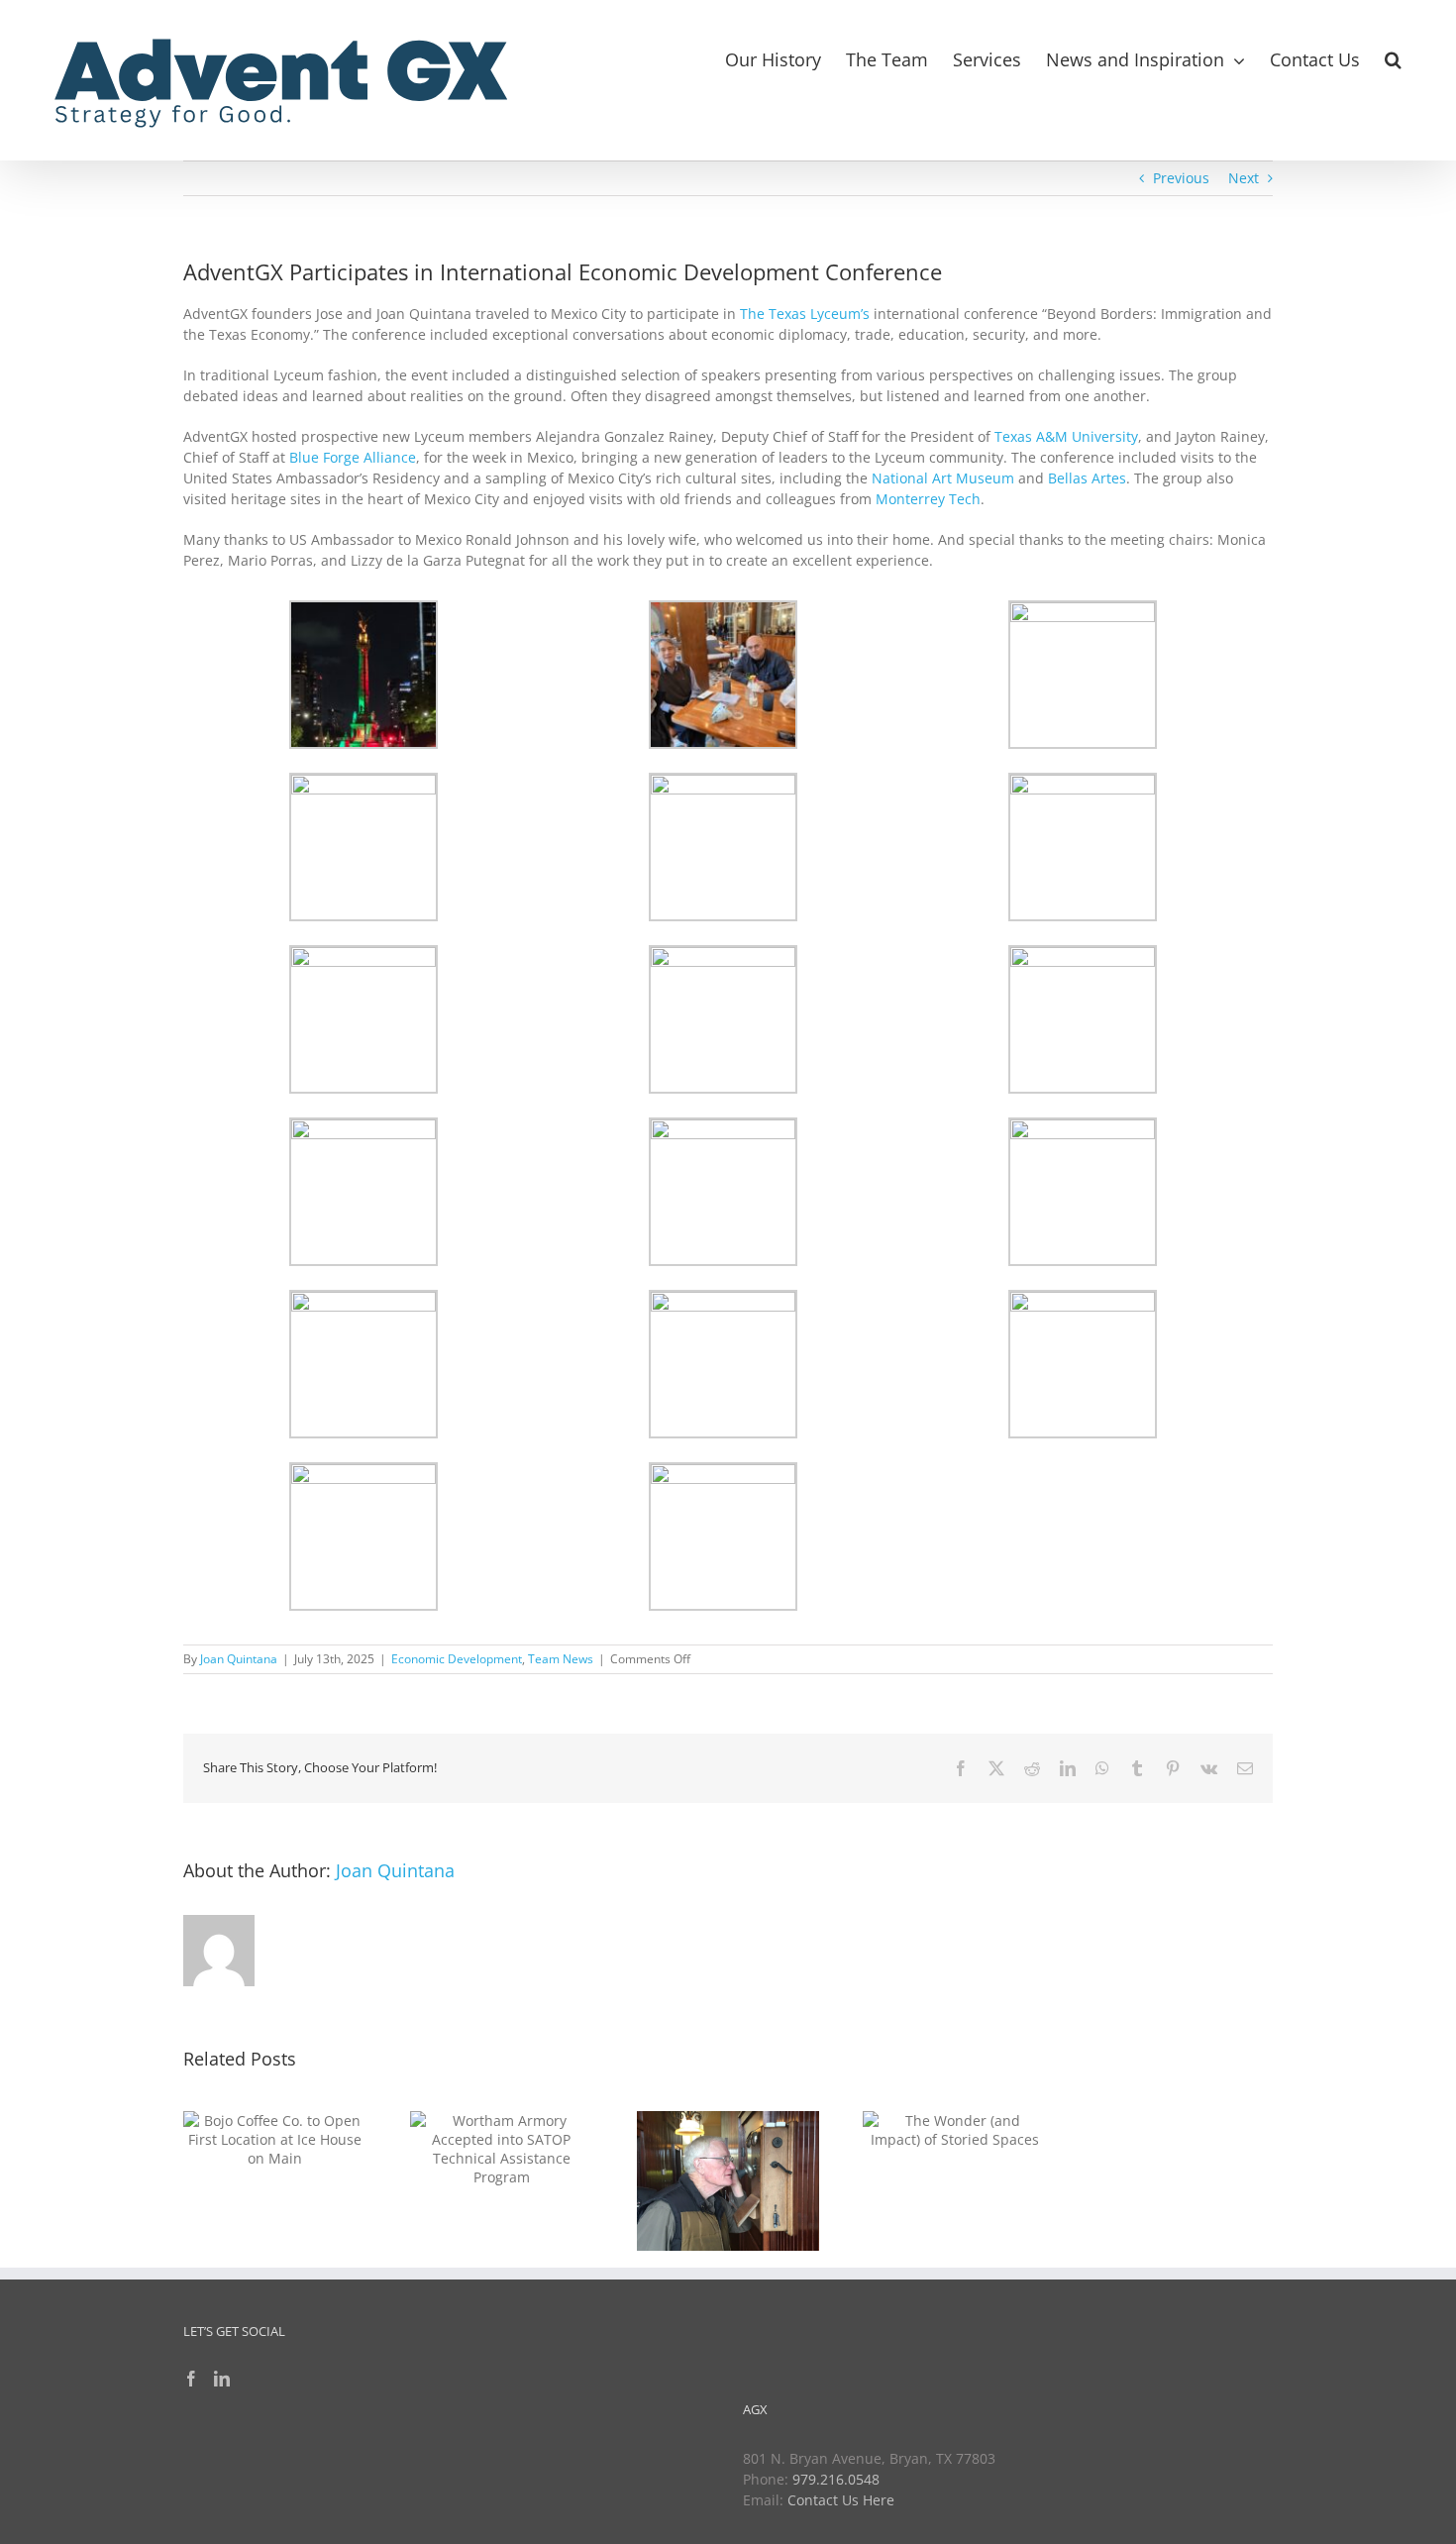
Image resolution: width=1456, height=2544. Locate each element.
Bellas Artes (1087, 478)
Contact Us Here (841, 2500)
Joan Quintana (239, 1659)
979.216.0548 (836, 2479)
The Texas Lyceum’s (805, 314)
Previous (1181, 178)
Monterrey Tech (928, 499)
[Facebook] (191, 2379)
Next (1244, 178)
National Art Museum (943, 478)
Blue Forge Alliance (353, 457)
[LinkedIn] (222, 2379)
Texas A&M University (1066, 436)
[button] (1393, 57)
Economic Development (457, 1659)
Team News (561, 1659)
